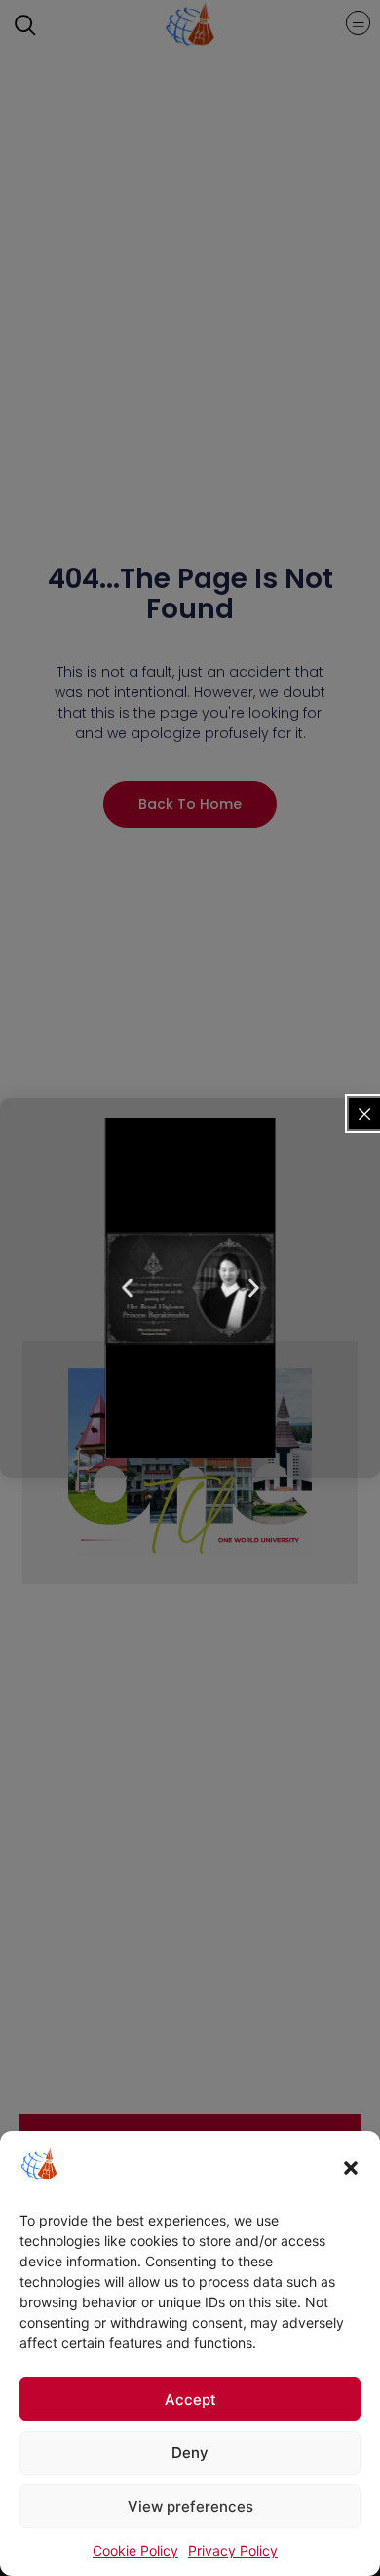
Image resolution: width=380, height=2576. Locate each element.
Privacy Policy (233, 2550)
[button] (351, 2168)
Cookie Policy (135, 2550)
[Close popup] (364, 1114)
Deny (190, 2453)
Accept (190, 2399)
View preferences (190, 2506)
